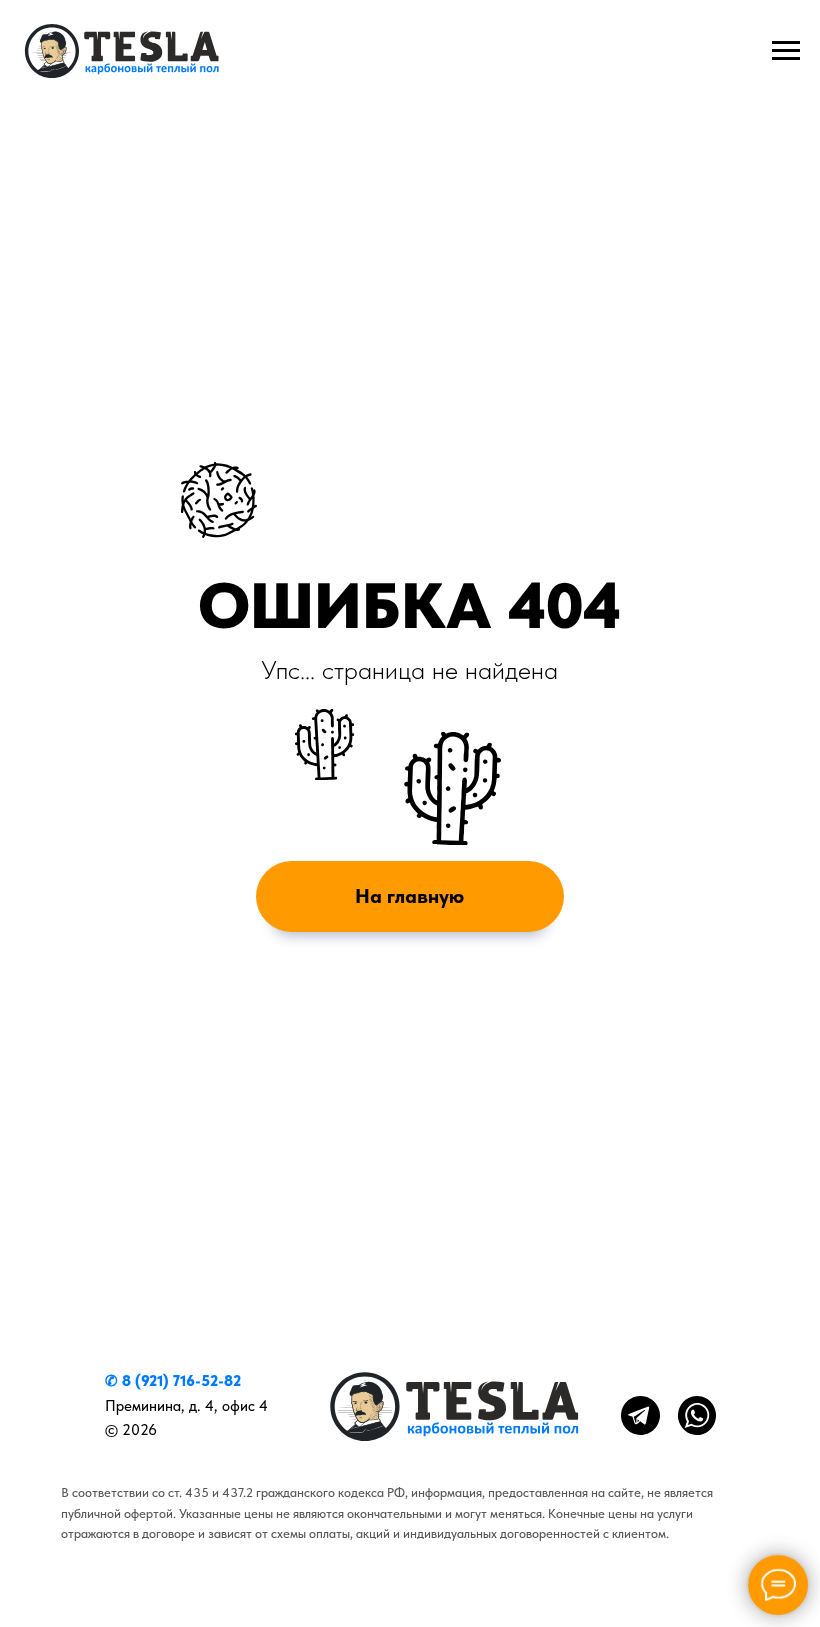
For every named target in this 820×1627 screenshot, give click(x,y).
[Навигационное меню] (786, 51)
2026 (139, 1429)
